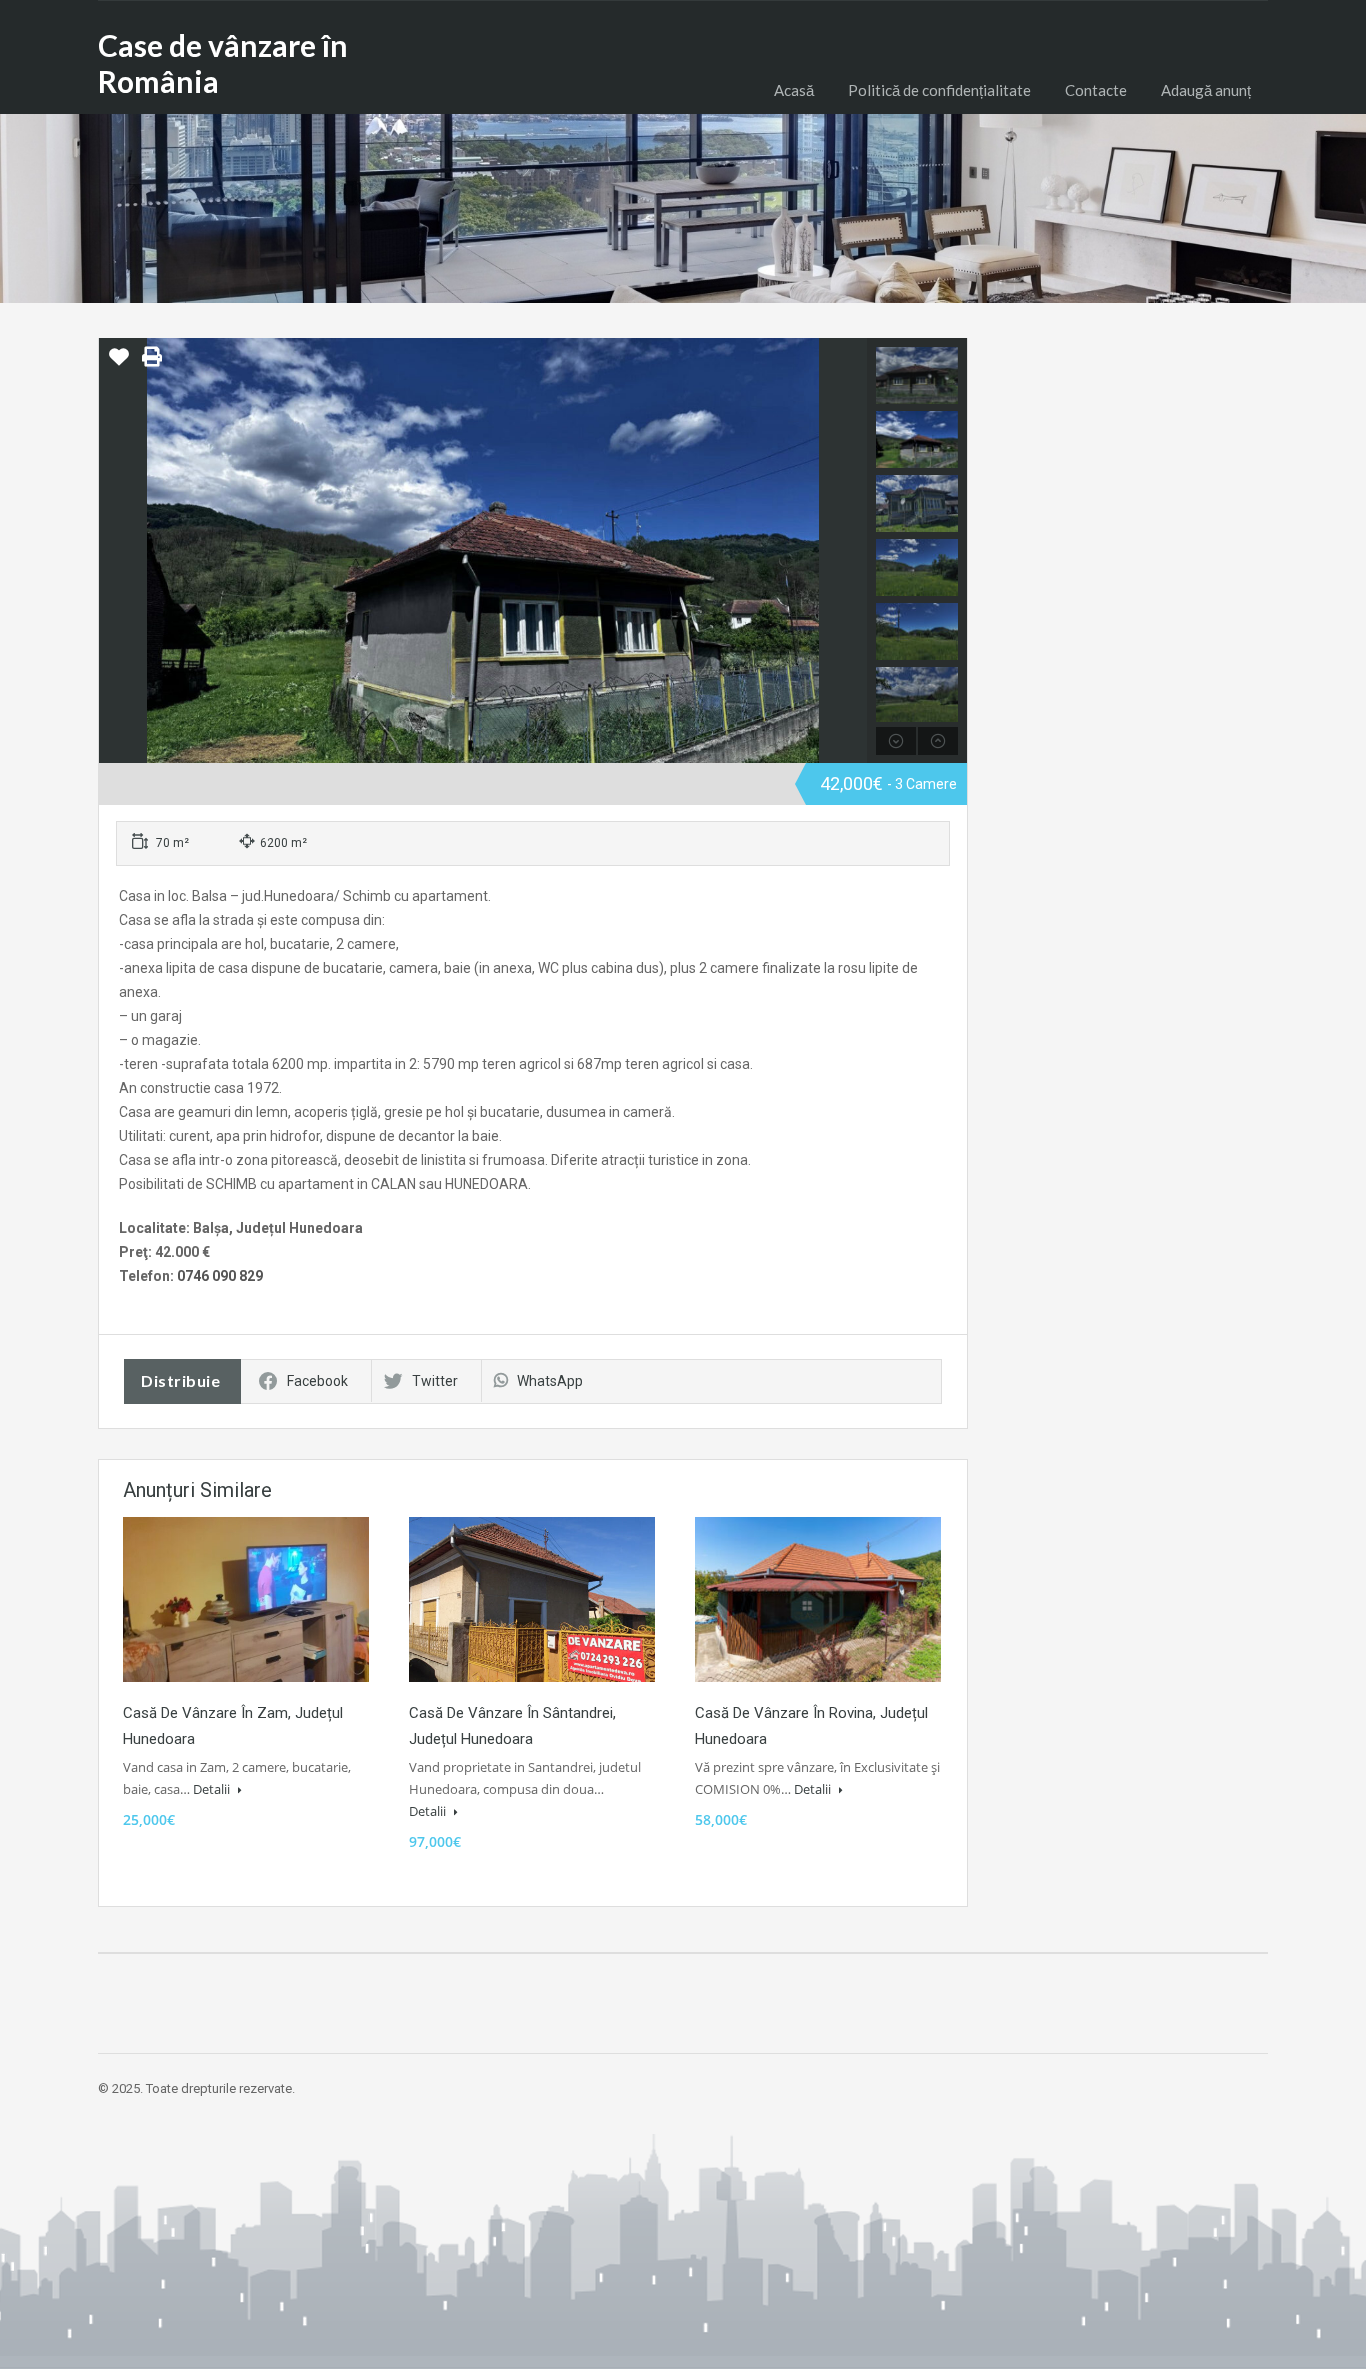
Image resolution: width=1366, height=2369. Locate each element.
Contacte (1096, 90)
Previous (116, 551)
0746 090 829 (220, 1276)
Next (849, 551)
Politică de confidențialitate (939, 90)
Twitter (435, 1381)
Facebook (317, 1381)
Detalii (213, 1789)
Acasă (794, 90)
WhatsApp (550, 1381)
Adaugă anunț (1206, 90)
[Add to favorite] (119, 364)
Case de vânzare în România (223, 63)
